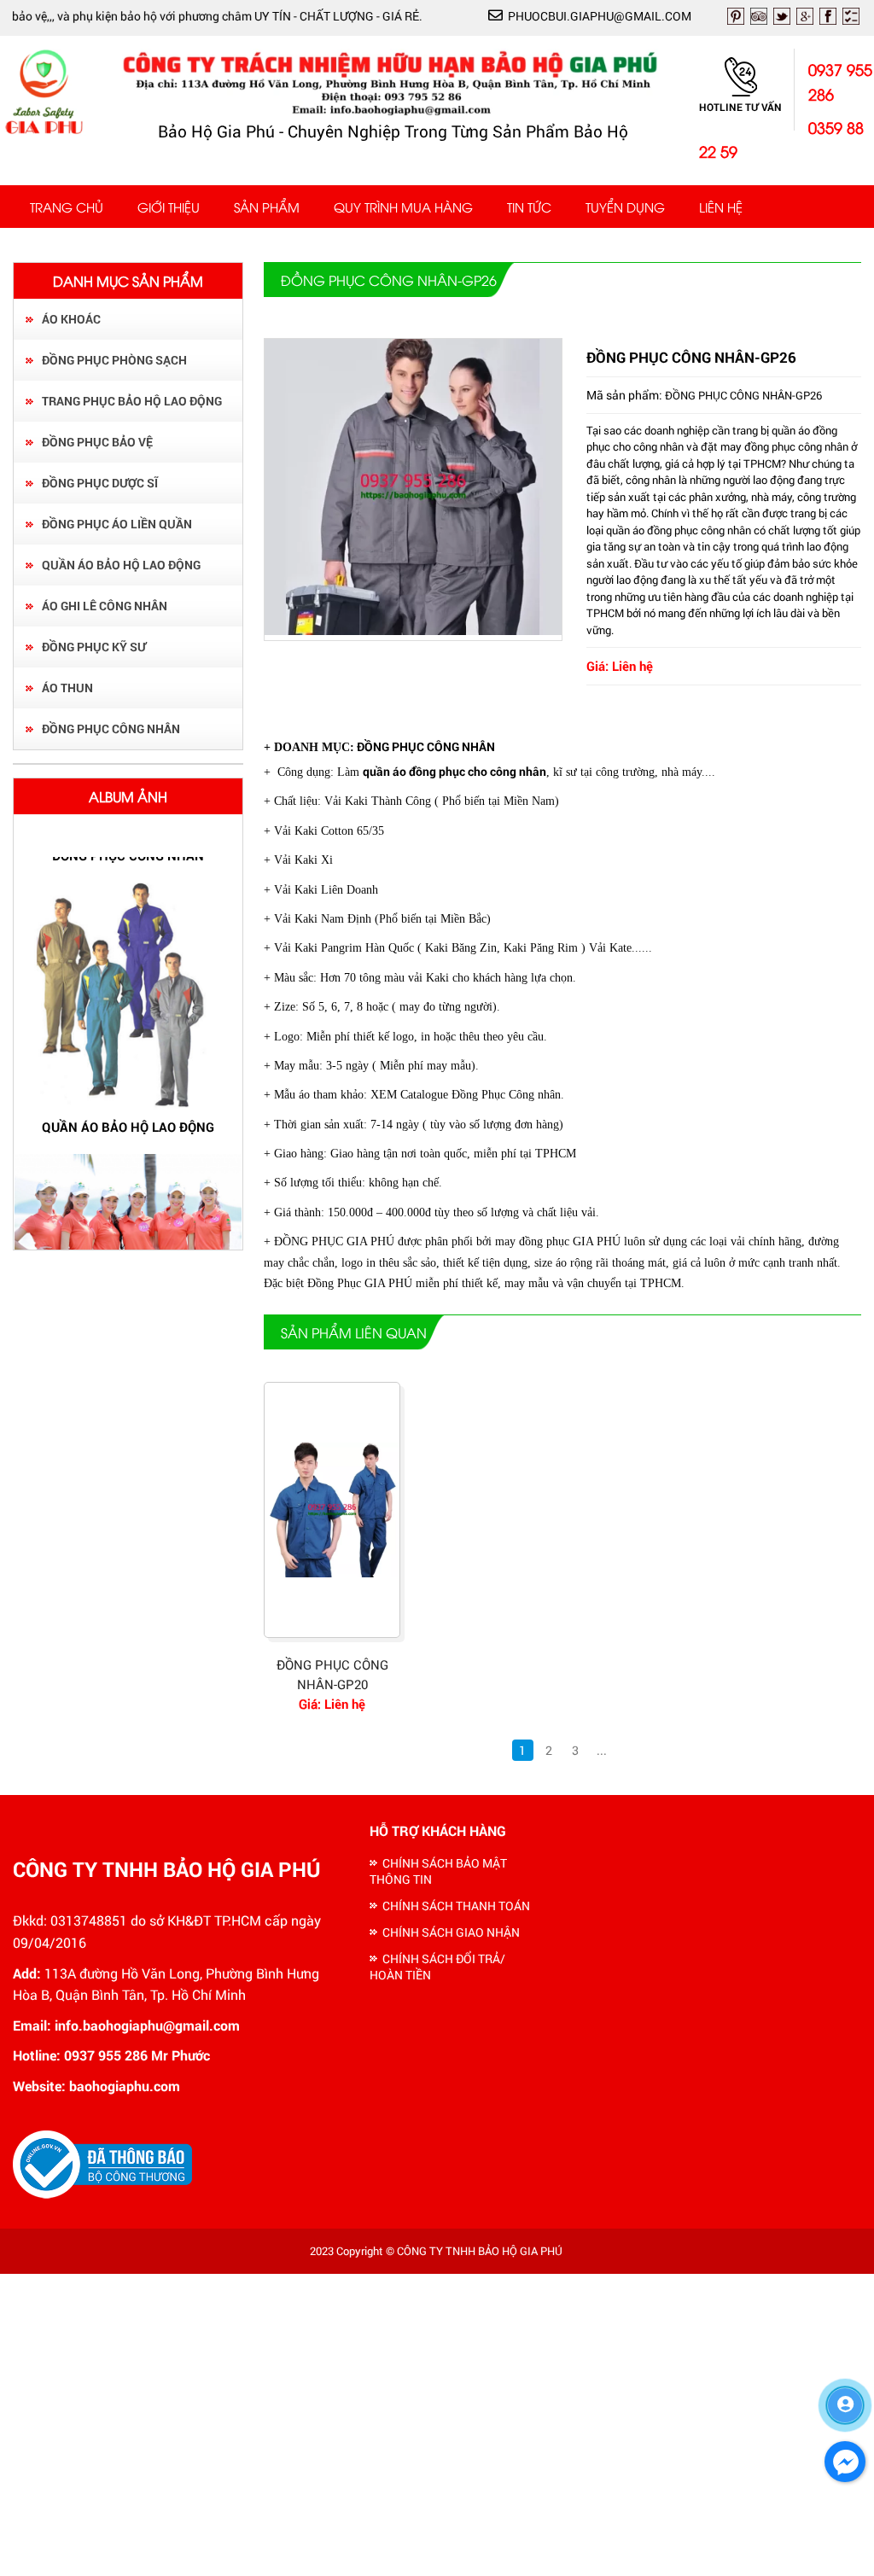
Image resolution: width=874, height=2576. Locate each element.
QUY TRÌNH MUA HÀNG (403, 207)
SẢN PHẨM (267, 207)
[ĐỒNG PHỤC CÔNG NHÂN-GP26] (413, 630)
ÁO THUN (67, 688)
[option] (128, 1009)
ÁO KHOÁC (71, 319)
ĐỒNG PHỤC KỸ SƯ (94, 647)
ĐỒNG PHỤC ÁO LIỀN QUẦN (117, 524)
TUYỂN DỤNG (625, 207)
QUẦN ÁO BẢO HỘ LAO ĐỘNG (121, 565)
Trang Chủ (67, 207)
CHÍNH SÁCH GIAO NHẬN (451, 1932)
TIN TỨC (529, 207)
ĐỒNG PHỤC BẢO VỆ (97, 442)
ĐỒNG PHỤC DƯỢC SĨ (100, 483)
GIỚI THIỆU (169, 207)
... (602, 1750)
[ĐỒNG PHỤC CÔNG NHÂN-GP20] (332, 1510)
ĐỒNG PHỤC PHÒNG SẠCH (114, 360)
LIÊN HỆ (721, 207)
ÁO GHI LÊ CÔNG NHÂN (105, 606)
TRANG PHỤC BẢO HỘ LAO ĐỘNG (132, 401)
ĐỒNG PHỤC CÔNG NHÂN (111, 729)
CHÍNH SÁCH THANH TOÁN (456, 1906)
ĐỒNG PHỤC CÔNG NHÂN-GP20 (332, 1674)
